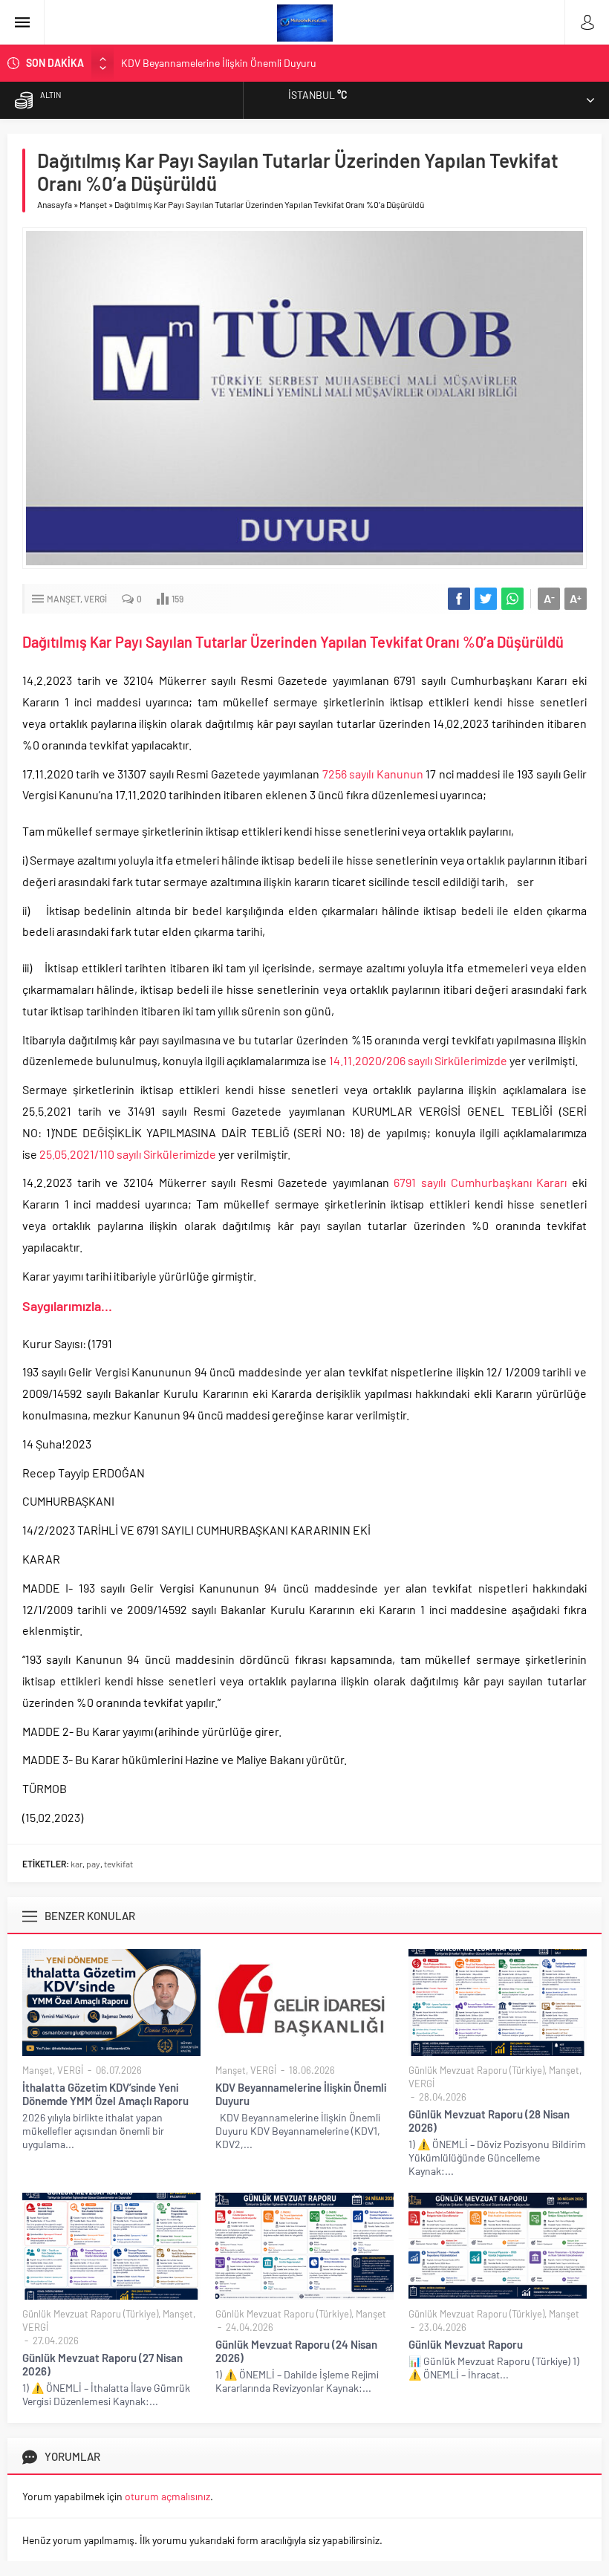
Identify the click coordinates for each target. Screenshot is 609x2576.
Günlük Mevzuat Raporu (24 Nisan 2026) (296, 2351)
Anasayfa (55, 204)
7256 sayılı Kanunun (374, 774)
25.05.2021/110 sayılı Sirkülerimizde (128, 1154)
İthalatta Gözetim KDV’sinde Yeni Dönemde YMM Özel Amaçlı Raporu (105, 2094)
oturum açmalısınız (167, 2496)
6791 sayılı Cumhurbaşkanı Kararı (483, 1182)
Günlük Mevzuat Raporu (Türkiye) (476, 2070)
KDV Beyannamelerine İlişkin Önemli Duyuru (219, 63)
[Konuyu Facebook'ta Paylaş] (459, 599)
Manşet (93, 204)
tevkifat (118, 1864)
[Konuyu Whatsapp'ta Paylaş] (512, 599)
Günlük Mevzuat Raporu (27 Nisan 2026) (102, 2364)
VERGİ (95, 599)
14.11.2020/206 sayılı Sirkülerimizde (419, 1060)
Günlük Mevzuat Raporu (466, 2344)
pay (93, 1864)
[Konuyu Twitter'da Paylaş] (486, 599)
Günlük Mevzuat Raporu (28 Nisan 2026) (489, 2121)
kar (76, 1864)
